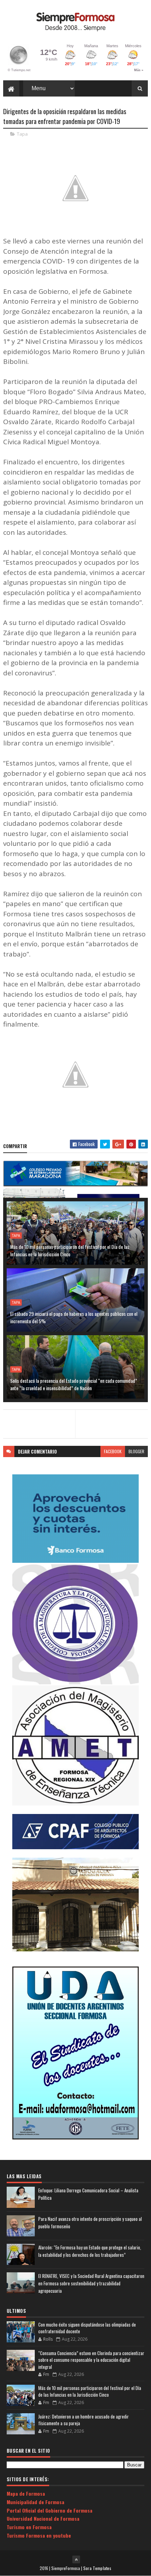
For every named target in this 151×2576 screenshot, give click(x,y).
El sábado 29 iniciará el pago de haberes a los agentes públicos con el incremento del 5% (74, 1317)
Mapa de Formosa (26, 2493)
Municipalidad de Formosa (35, 2502)
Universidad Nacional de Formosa (43, 2518)
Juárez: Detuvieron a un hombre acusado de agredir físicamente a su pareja (84, 2420)
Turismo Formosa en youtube (39, 2535)
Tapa (22, 134)
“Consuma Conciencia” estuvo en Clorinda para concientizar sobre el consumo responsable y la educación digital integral (91, 2360)
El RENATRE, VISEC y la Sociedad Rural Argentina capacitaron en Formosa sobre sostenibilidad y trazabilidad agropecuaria (91, 2283)
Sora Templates (97, 2568)
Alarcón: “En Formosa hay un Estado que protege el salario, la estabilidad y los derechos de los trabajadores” (90, 2251)
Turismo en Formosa (29, 2527)
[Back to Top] (76, 2559)
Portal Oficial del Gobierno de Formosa (50, 2510)
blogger (136, 1451)
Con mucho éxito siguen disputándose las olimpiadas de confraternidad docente (87, 2328)
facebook (113, 1451)
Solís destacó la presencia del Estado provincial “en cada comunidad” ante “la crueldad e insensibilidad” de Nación (74, 1384)
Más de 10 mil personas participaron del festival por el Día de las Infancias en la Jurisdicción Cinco (70, 1250)
